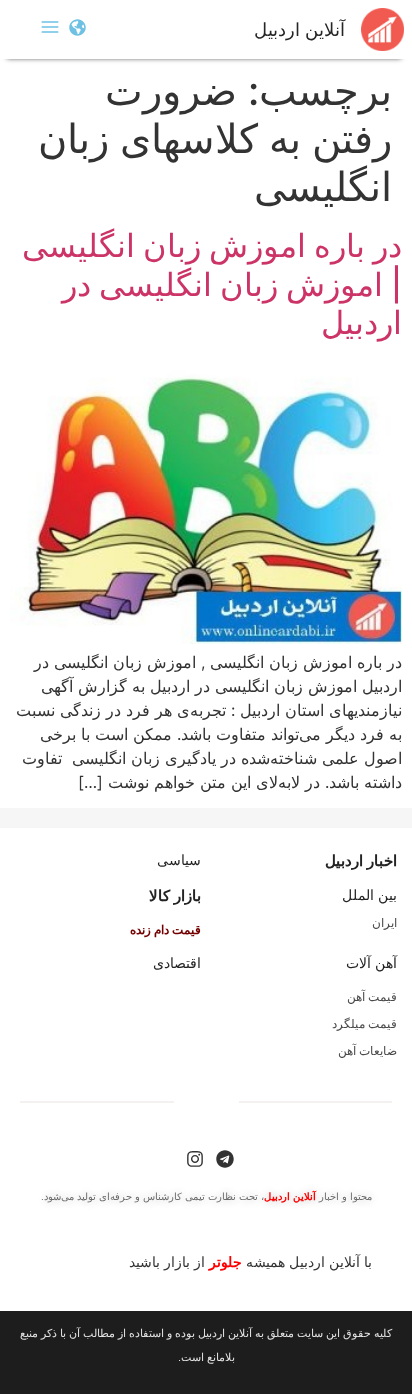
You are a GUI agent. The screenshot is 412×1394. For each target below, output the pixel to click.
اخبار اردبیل (361, 860)
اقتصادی (177, 963)
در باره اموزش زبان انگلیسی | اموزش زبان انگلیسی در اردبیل (212, 284)
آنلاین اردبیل (299, 30)
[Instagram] (195, 1159)
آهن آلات (371, 963)
